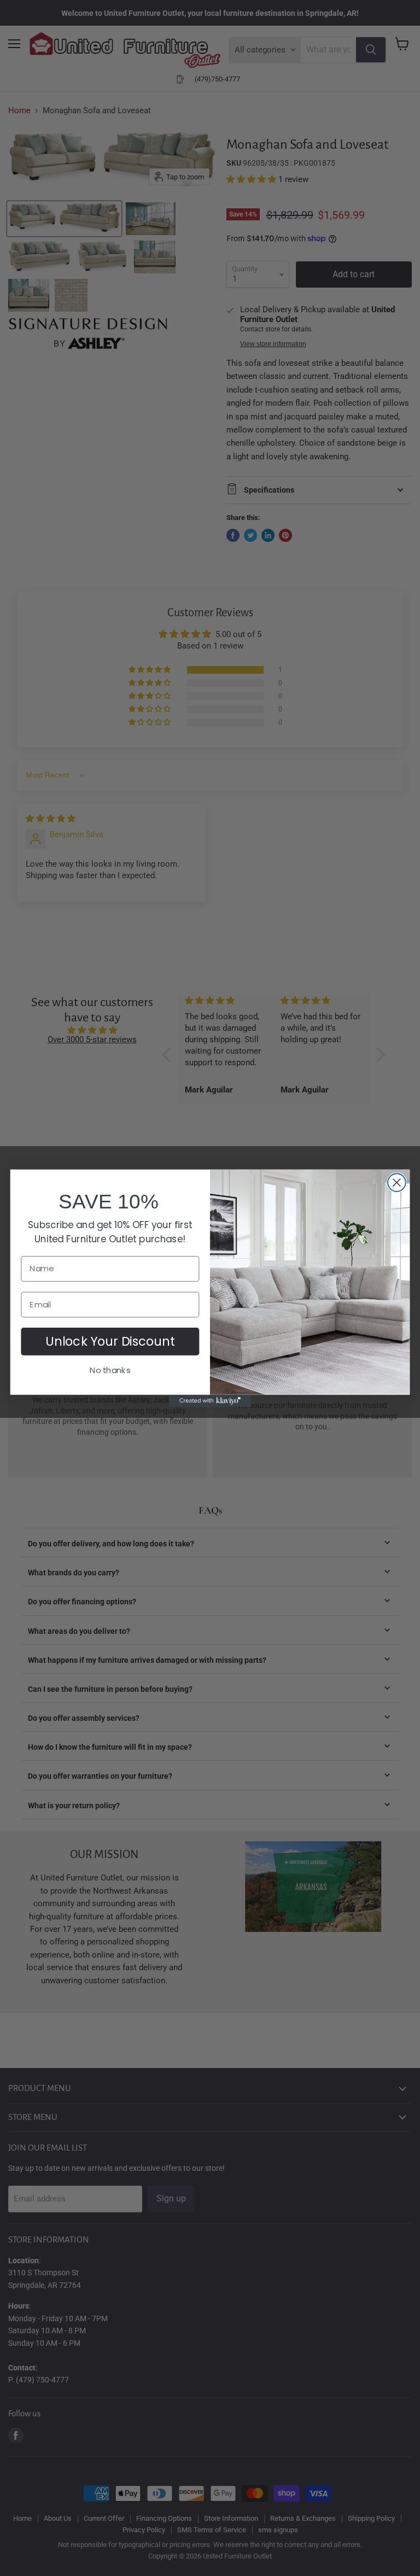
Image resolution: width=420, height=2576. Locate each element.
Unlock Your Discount (110, 1341)
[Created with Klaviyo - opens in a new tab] (210, 1400)
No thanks (110, 1370)
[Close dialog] (397, 1182)
